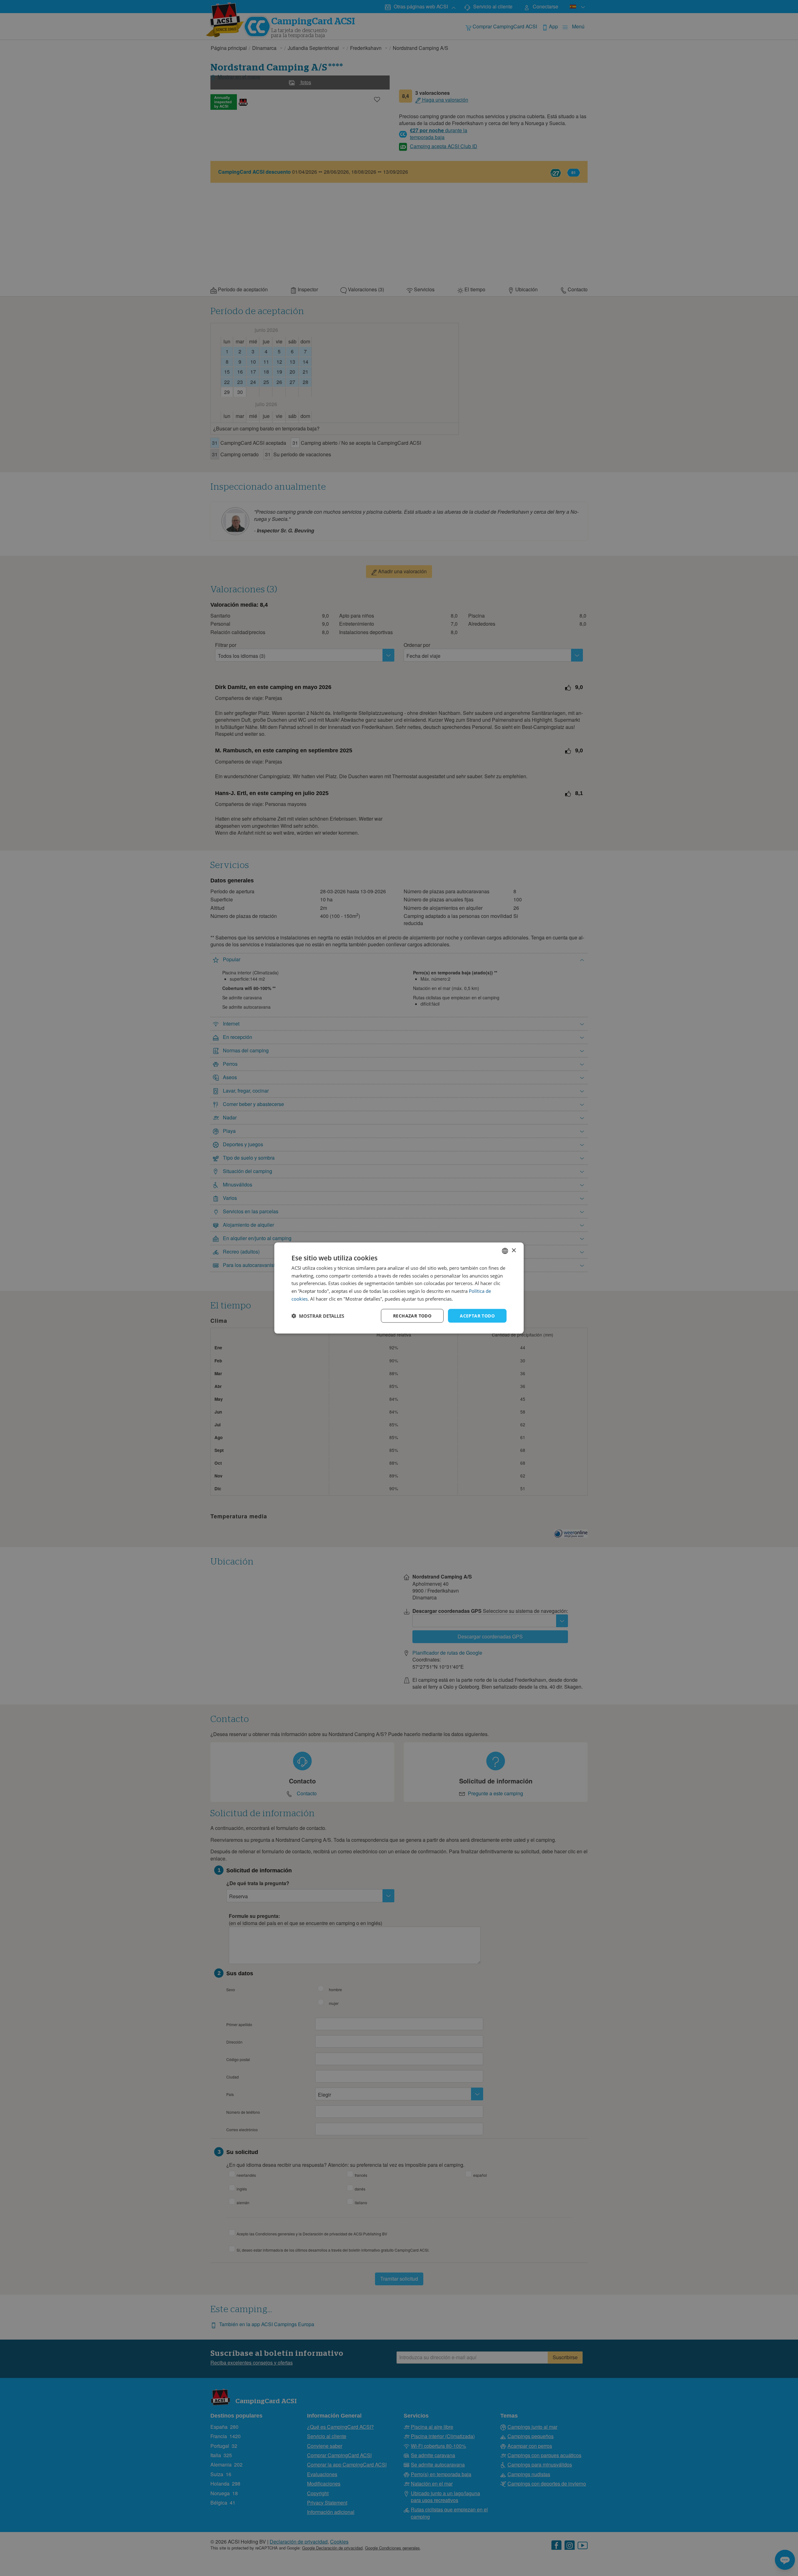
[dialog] (399, 1288)
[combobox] (505, 1251)
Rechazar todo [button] (412, 1315)
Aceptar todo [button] (477, 1315)
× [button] (514, 1251)
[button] (318, 1316)
